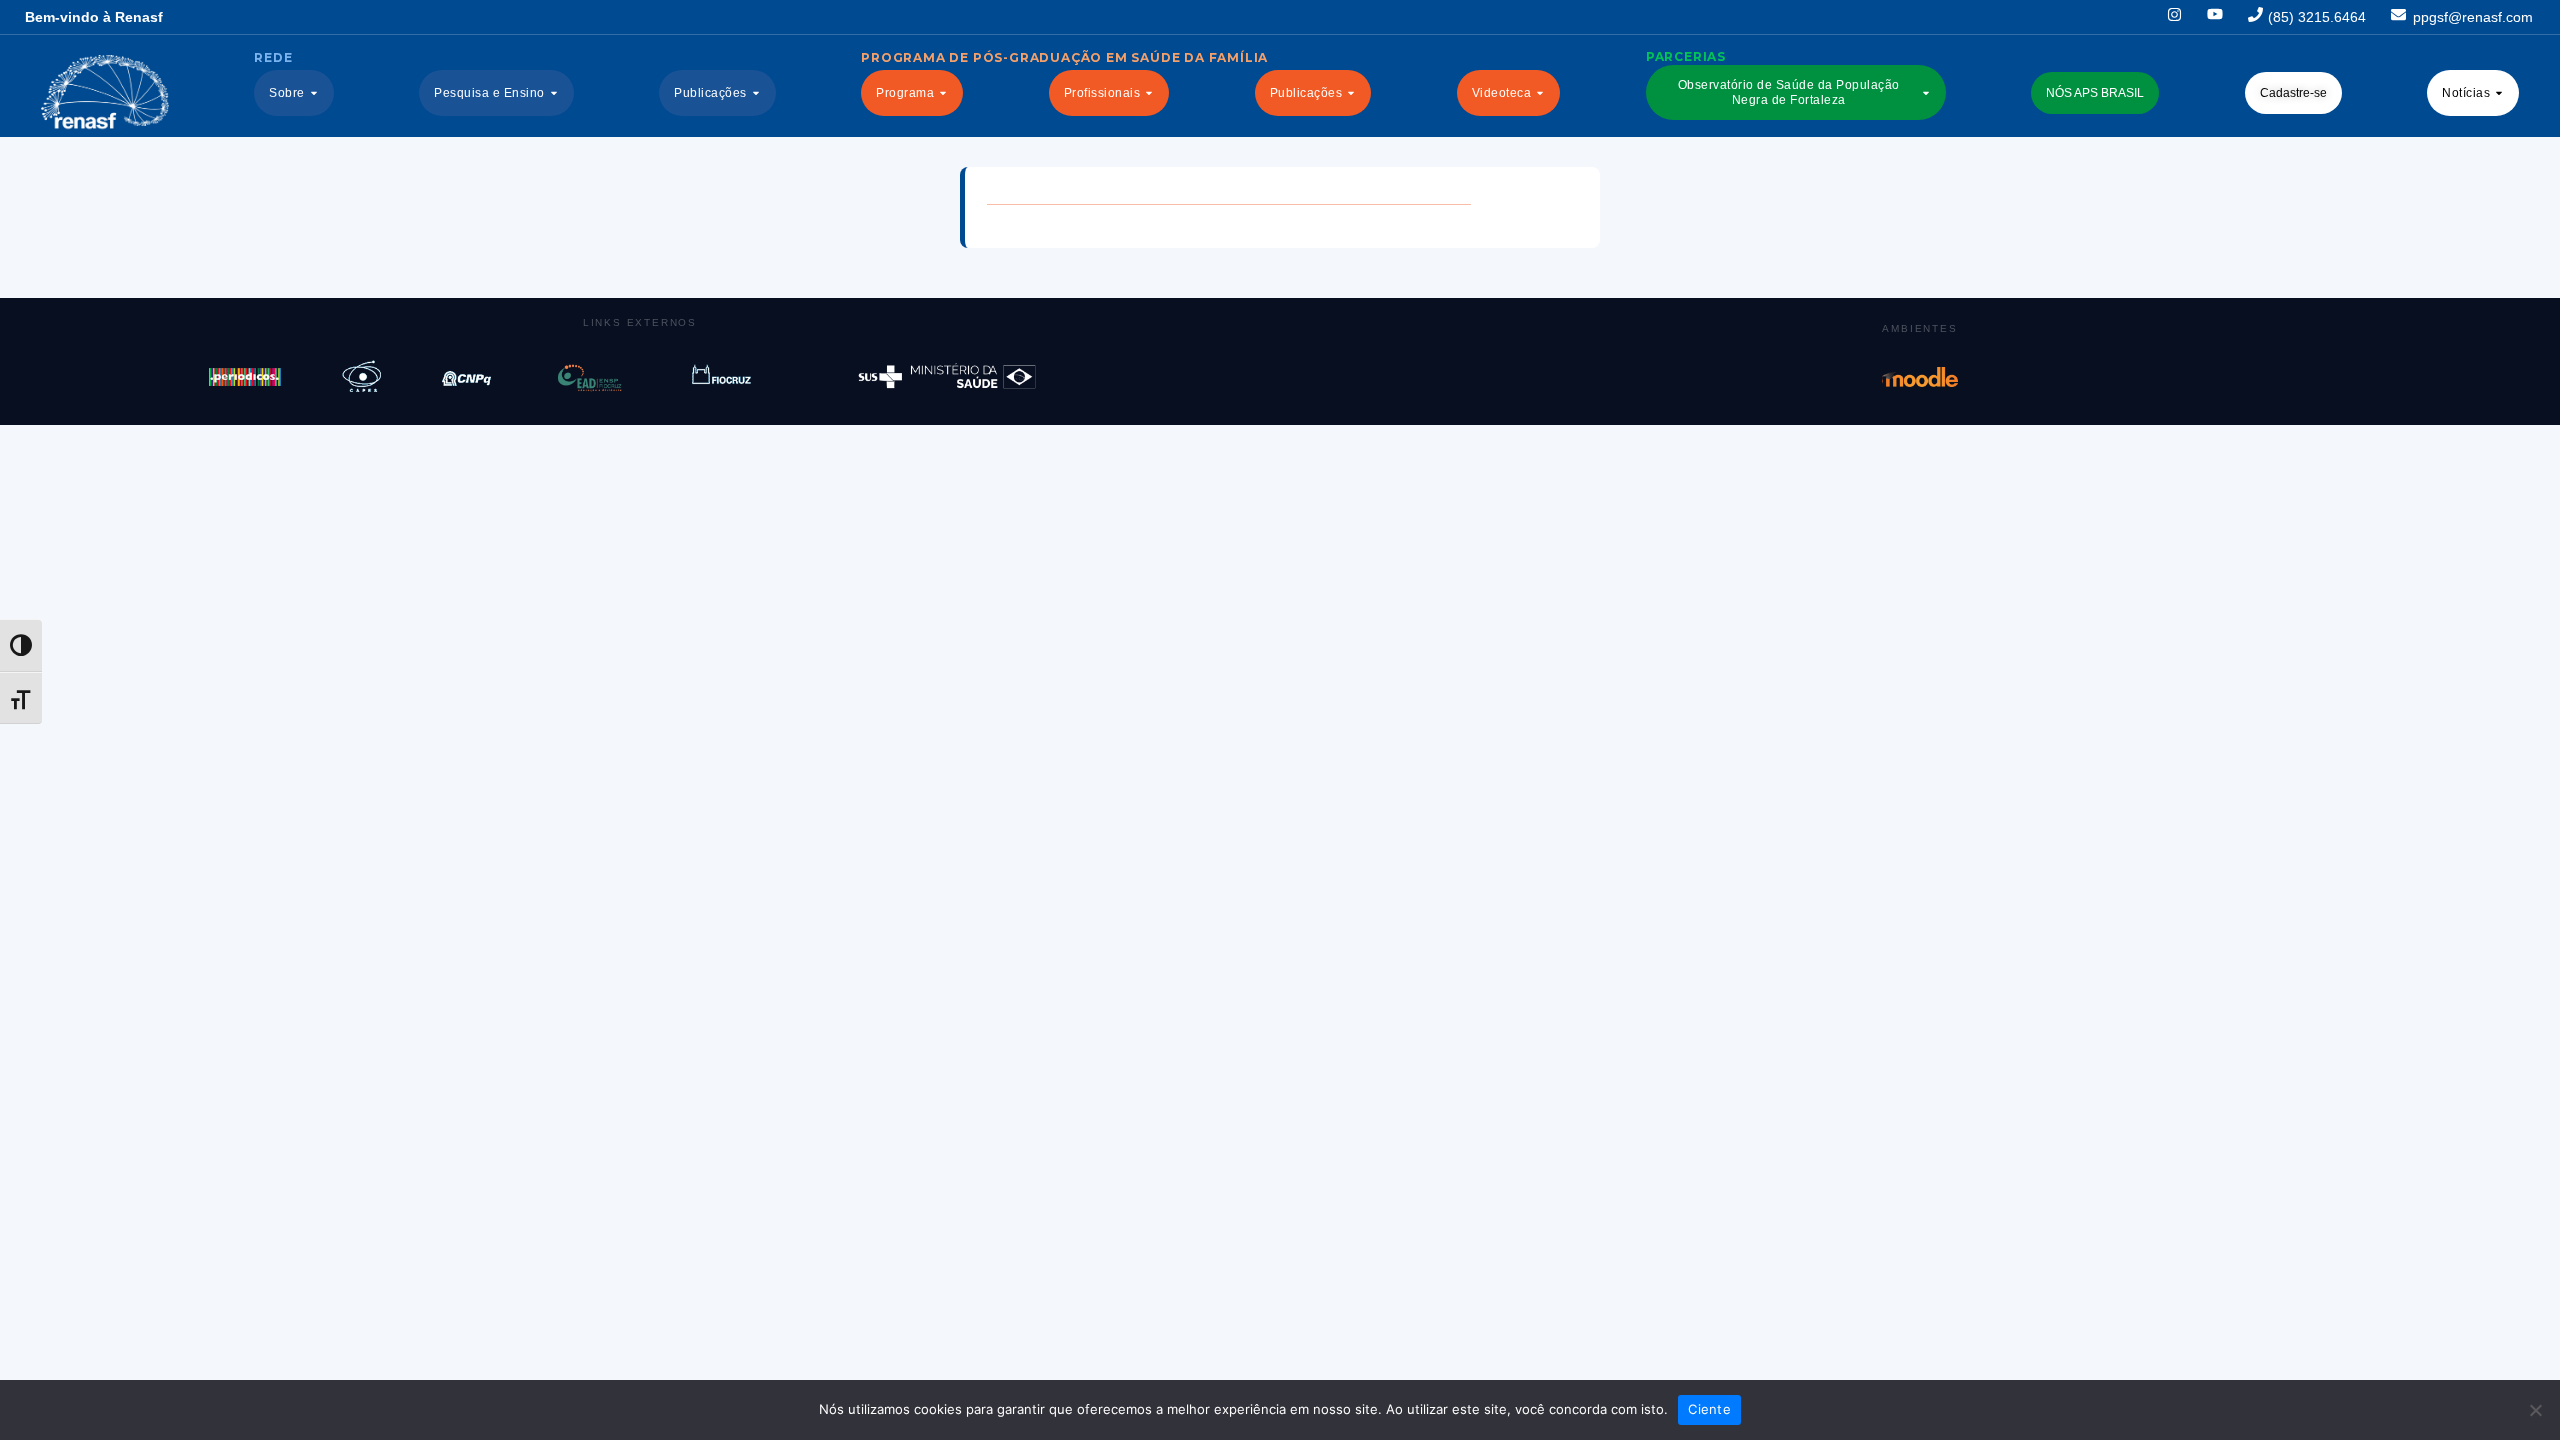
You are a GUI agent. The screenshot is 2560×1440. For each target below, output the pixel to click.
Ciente (1709, 1409)
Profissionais (1102, 93)
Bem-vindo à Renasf (94, 17)
